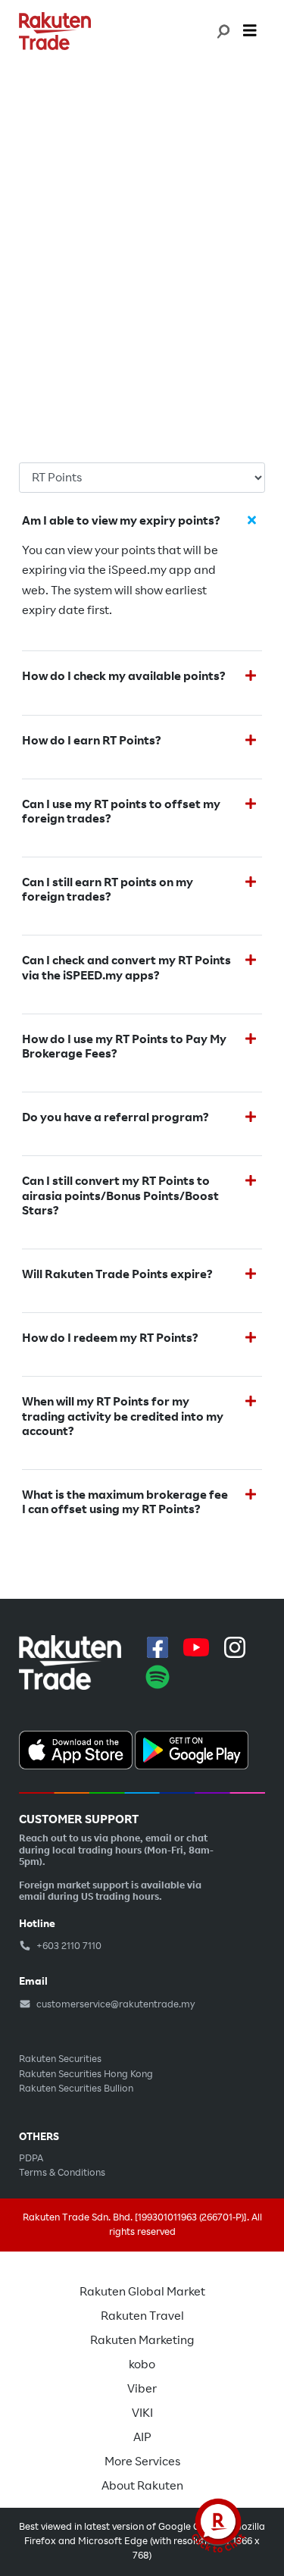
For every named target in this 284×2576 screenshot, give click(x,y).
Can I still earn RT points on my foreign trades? (108, 890)
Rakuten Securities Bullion (76, 2089)
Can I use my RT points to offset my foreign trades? (121, 812)
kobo (142, 2364)
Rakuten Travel (142, 2316)
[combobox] (222, 31)
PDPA (31, 2158)
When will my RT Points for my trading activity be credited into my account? (123, 1416)
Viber (142, 2389)
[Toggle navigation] (250, 31)
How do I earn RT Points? (92, 741)
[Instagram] (235, 1647)
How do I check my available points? (124, 677)
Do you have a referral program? (115, 1118)
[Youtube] (196, 1647)
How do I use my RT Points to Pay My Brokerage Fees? (124, 1047)
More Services (142, 2462)
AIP (142, 2437)
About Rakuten (142, 2486)
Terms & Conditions (62, 2173)
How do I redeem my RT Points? (111, 1338)
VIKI (142, 2413)
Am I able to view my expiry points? (121, 521)
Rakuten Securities (60, 2059)
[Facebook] (158, 1647)
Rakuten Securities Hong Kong (86, 2074)
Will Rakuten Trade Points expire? (117, 1275)
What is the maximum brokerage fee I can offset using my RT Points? (125, 1503)
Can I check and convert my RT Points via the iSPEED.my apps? (126, 968)
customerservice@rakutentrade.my (115, 2004)
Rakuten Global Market (142, 2292)
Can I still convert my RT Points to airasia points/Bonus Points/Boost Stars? (120, 1196)
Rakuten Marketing (142, 2340)
